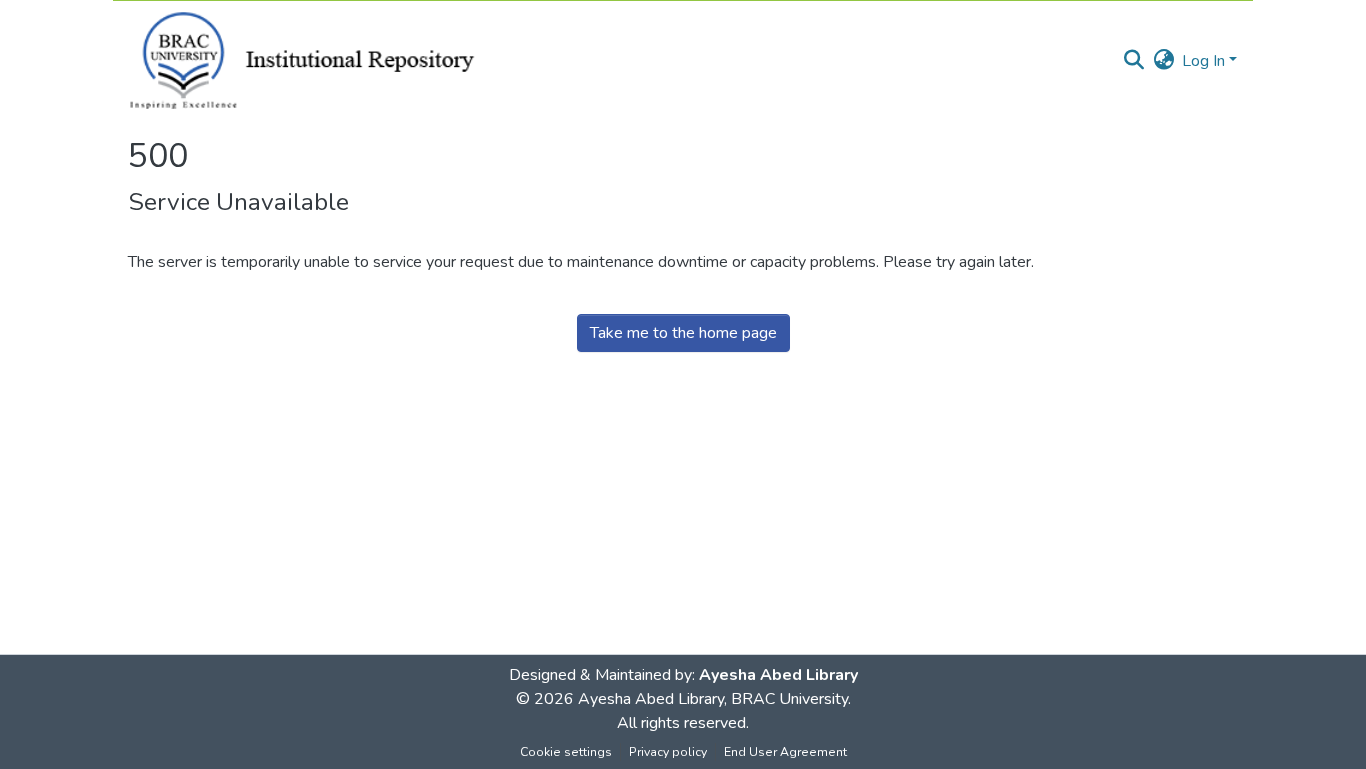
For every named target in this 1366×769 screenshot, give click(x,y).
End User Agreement (785, 752)
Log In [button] (1205, 61)
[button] (1133, 61)
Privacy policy (668, 752)
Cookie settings (566, 752)
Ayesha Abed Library (778, 675)
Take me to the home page (683, 333)
